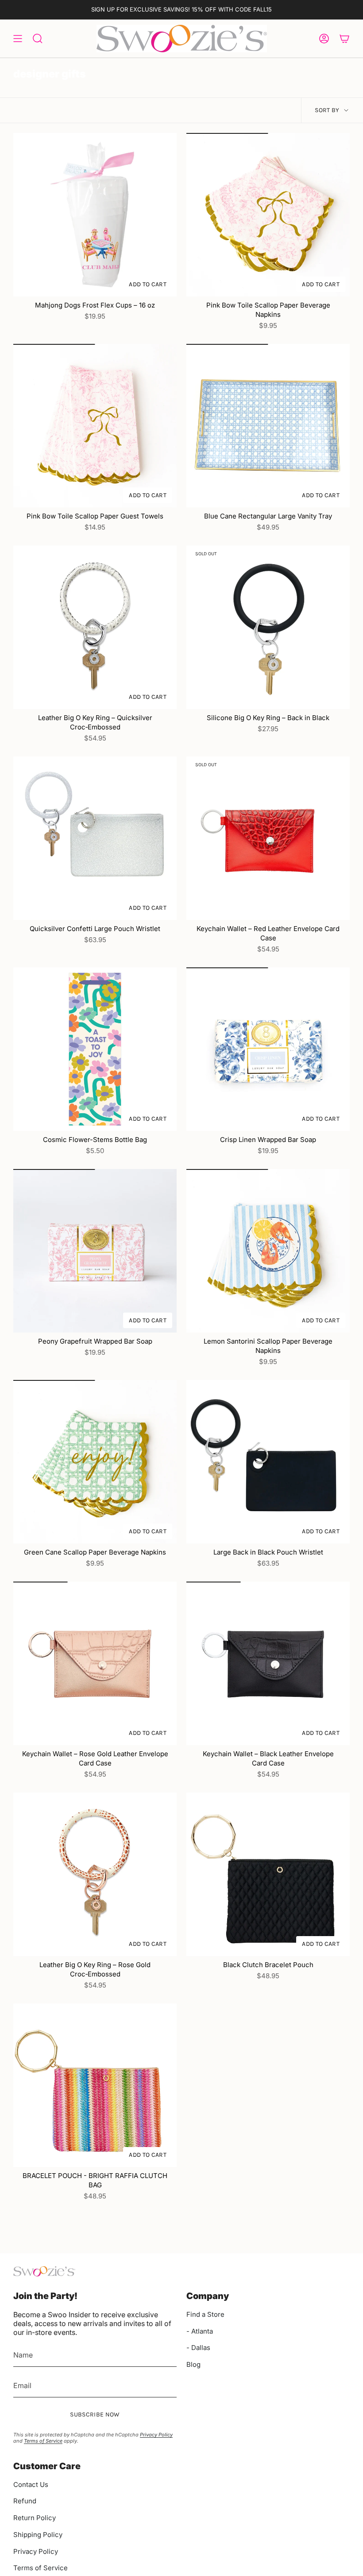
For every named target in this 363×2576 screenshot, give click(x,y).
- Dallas (198, 2348)
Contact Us (31, 2484)
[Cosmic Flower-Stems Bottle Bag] (95, 1049)
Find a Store (205, 2314)
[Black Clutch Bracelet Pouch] (268, 1874)
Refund (25, 2501)
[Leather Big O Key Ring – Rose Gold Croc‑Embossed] (95, 1874)
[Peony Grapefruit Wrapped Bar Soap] (95, 1251)
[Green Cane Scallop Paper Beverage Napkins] (95, 1462)
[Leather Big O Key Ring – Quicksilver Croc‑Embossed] (95, 627)
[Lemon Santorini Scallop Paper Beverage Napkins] (268, 1251)
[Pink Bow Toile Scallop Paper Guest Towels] (95, 426)
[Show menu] (18, 39)
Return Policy (35, 2518)
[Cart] (344, 39)
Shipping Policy (38, 2535)
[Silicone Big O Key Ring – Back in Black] (268, 627)
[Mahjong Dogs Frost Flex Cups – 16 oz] (95, 215)
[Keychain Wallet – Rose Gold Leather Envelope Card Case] (95, 1663)
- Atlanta (200, 2331)
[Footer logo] (44, 2271)
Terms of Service (43, 2441)
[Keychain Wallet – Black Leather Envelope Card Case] (268, 1663)
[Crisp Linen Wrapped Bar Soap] (268, 1049)
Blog (193, 2364)
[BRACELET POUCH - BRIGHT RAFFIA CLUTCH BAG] (95, 2085)
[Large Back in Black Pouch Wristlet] (268, 1462)
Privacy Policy (156, 2435)
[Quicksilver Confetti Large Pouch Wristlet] (95, 838)
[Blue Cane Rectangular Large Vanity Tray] (268, 426)
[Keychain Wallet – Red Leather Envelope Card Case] (268, 838)
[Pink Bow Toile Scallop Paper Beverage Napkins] (268, 215)
